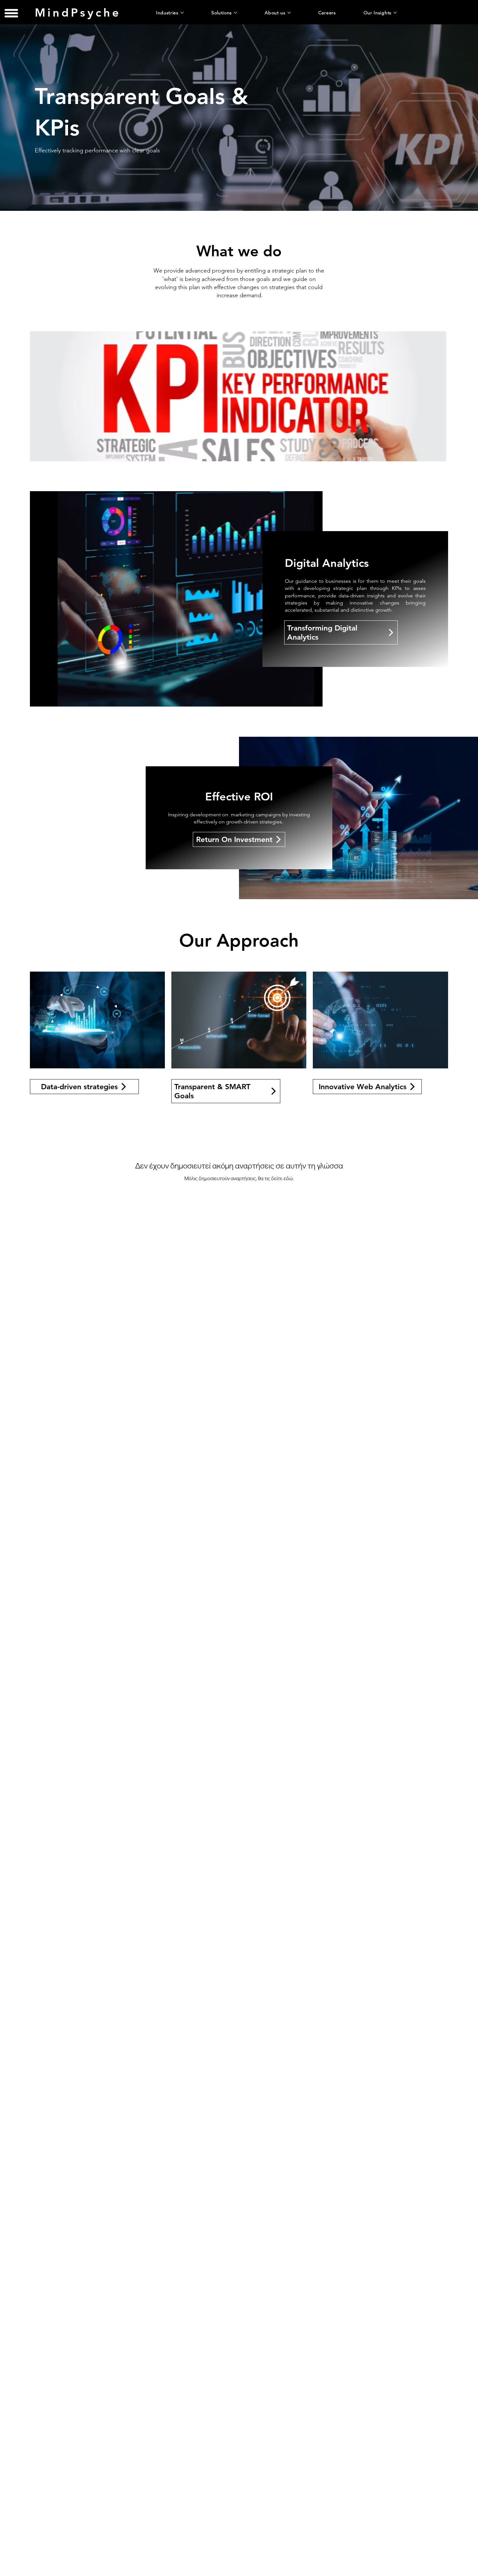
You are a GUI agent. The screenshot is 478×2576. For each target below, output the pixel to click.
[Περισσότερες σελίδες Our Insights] (395, 13)
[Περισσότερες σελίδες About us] (289, 13)
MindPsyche (78, 13)
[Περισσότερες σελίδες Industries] (182, 13)
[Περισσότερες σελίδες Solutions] (235, 13)
